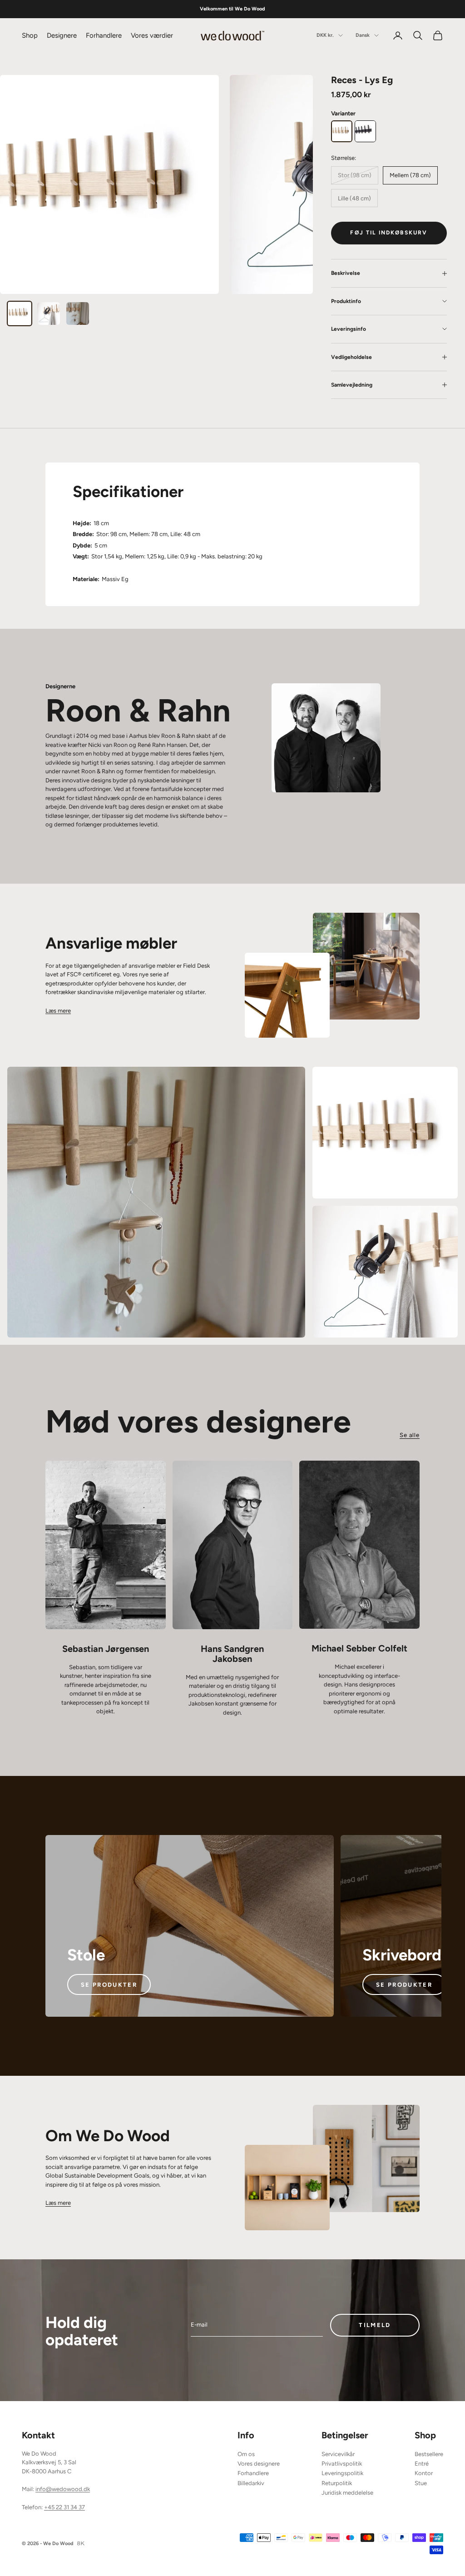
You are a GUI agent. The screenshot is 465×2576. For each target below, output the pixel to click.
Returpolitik (337, 2483)
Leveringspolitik (342, 2473)
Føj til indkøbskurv (389, 233)
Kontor (424, 2473)
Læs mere (58, 1011)
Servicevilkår (338, 2454)
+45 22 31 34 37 (64, 2507)
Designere (62, 35)
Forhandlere (104, 35)
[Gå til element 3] (78, 313)
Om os (246, 2454)
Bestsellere (429, 2454)
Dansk (363, 35)
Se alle (410, 1435)
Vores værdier (152, 35)
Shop (30, 35)
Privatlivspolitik (342, 2464)
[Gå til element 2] (49, 313)
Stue (421, 2483)
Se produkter (109, 1985)
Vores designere (259, 2464)
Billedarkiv (251, 2483)
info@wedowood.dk (63, 2489)
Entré (422, 2464)
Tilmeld (375, 2325)
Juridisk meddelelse (347, 2493)
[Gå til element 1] (20, 313)
